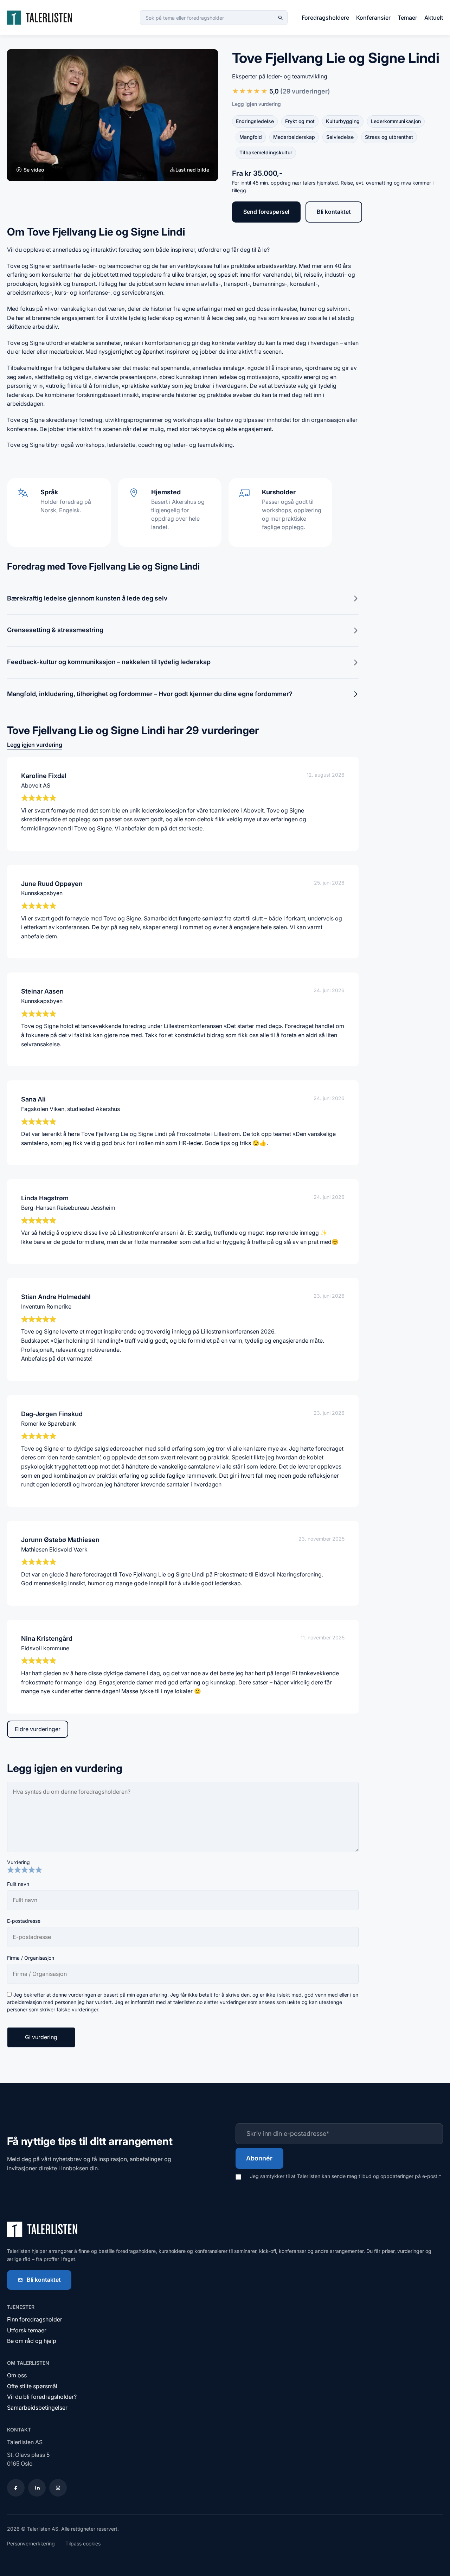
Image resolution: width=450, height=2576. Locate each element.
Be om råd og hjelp (32, 2341)
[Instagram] (58, 2488)
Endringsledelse (255, 121)
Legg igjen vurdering (256, 104)
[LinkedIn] (37, 2488)
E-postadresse (24, 1921)
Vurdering (18, 1862)
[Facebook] (16, 2488)
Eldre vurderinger (38, 1729)
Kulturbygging (343, 121)
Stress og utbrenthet (389, 137)
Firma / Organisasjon (31, 1958)
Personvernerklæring (31, 2543)
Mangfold (251, 137)
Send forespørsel (266, 212)
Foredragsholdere (325, 18)
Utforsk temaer (27, 2330)
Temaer (407, 18)
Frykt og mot (300, 121)
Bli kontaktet (334, 212)
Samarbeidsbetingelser (37, 2408)
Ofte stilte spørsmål (32, 2386)
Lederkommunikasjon (396, 121)
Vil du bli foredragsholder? (42, 2397)
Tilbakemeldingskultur (266, 152)
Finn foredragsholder (35, 2319)
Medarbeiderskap (294, 137)
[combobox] (214, 18)
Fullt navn (18, 1884)
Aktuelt (434, 18)
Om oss (17, 2375)
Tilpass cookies (83, 2543)
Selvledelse (340, 137)
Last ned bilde (192, 170)
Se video (33, 170)
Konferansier (373, 18)
